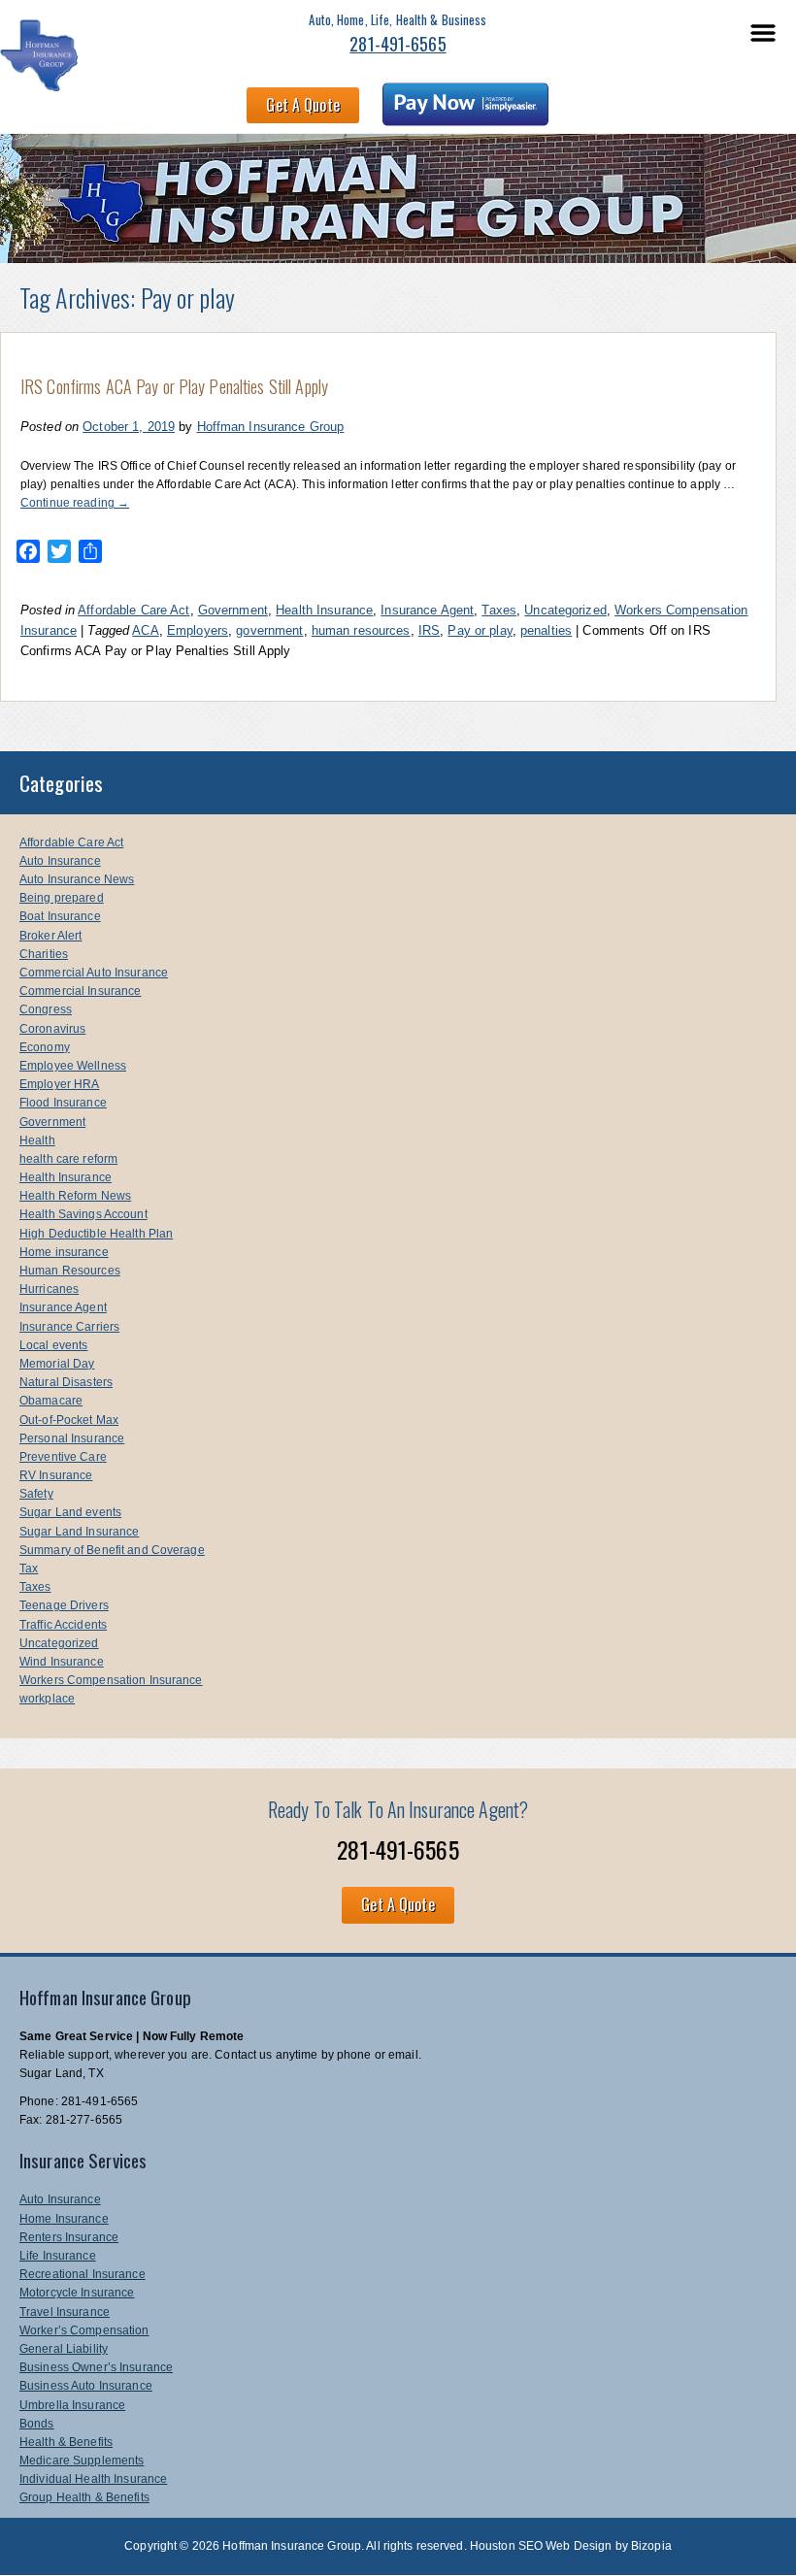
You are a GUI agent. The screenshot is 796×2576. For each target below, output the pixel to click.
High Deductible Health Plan (96, 1234)
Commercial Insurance (80, 991)
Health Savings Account (83, 1214)
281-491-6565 (398, 44)
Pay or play (480, 630)
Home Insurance (64, 2219)
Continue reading (75, 503)
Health (37, 1140)
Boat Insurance (60, 916)
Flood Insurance (63, 1103)
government (269, 630)
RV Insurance (56, 1475)
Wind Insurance (62, 1662)
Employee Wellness (73, 1066)
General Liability (64, 2349)
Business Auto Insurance (86, 2386)
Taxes (499, 610)
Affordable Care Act (133, 610)
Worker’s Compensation (84, 2330)
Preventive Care (63, 1457)
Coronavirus (52, 1029)
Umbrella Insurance (72, 2405)
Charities (44, 954)
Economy (45, 1047)
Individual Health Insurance (93, 2479)
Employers (198, 630)
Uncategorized (565, 610)
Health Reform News (75, 1196)
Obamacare (51, 1401)
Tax (29, 1569)
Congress (46, 1009)
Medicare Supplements (82, 2460)
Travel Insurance (65, 2312)
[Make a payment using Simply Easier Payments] (465, 108)
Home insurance (64, 1252)
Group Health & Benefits (84, 2497)
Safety (36, 1494)
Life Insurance (58, 2256)
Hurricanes (49, 1289)
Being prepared (62, 898)
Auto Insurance (60, 861)
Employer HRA (59, 1084)
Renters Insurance (69, 2237)
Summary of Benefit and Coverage (112, 1550)
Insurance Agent (427, 610)
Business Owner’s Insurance (96, 2367)
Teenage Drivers (64, 1605)
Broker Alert (50, 936)
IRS (429, 630)
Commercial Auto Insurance (94, 973)
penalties (546, 630)
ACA (145, 630)
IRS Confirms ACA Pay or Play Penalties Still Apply (174, 386)
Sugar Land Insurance (79, 1532)
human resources (361, 630)
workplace (47, 1699)
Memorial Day (57, 1364)
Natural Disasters (66, 1382)
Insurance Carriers (69, 1327)
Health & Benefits (66, 2442)
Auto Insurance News (77, 879)
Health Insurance (324, 610)
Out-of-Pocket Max (69, 1420)
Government (233, 610)
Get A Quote (302, 105)
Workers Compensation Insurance (111, 1680)
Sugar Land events (70, 1512)
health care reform (68, 1159)
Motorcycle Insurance (77, 2293)
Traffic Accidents (63, 1625)
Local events (53, 1345)
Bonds (37, 2424)
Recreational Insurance (83, 2274)
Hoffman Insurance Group (271, 427)
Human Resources (70, 1271)
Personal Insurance (72, 1438)
